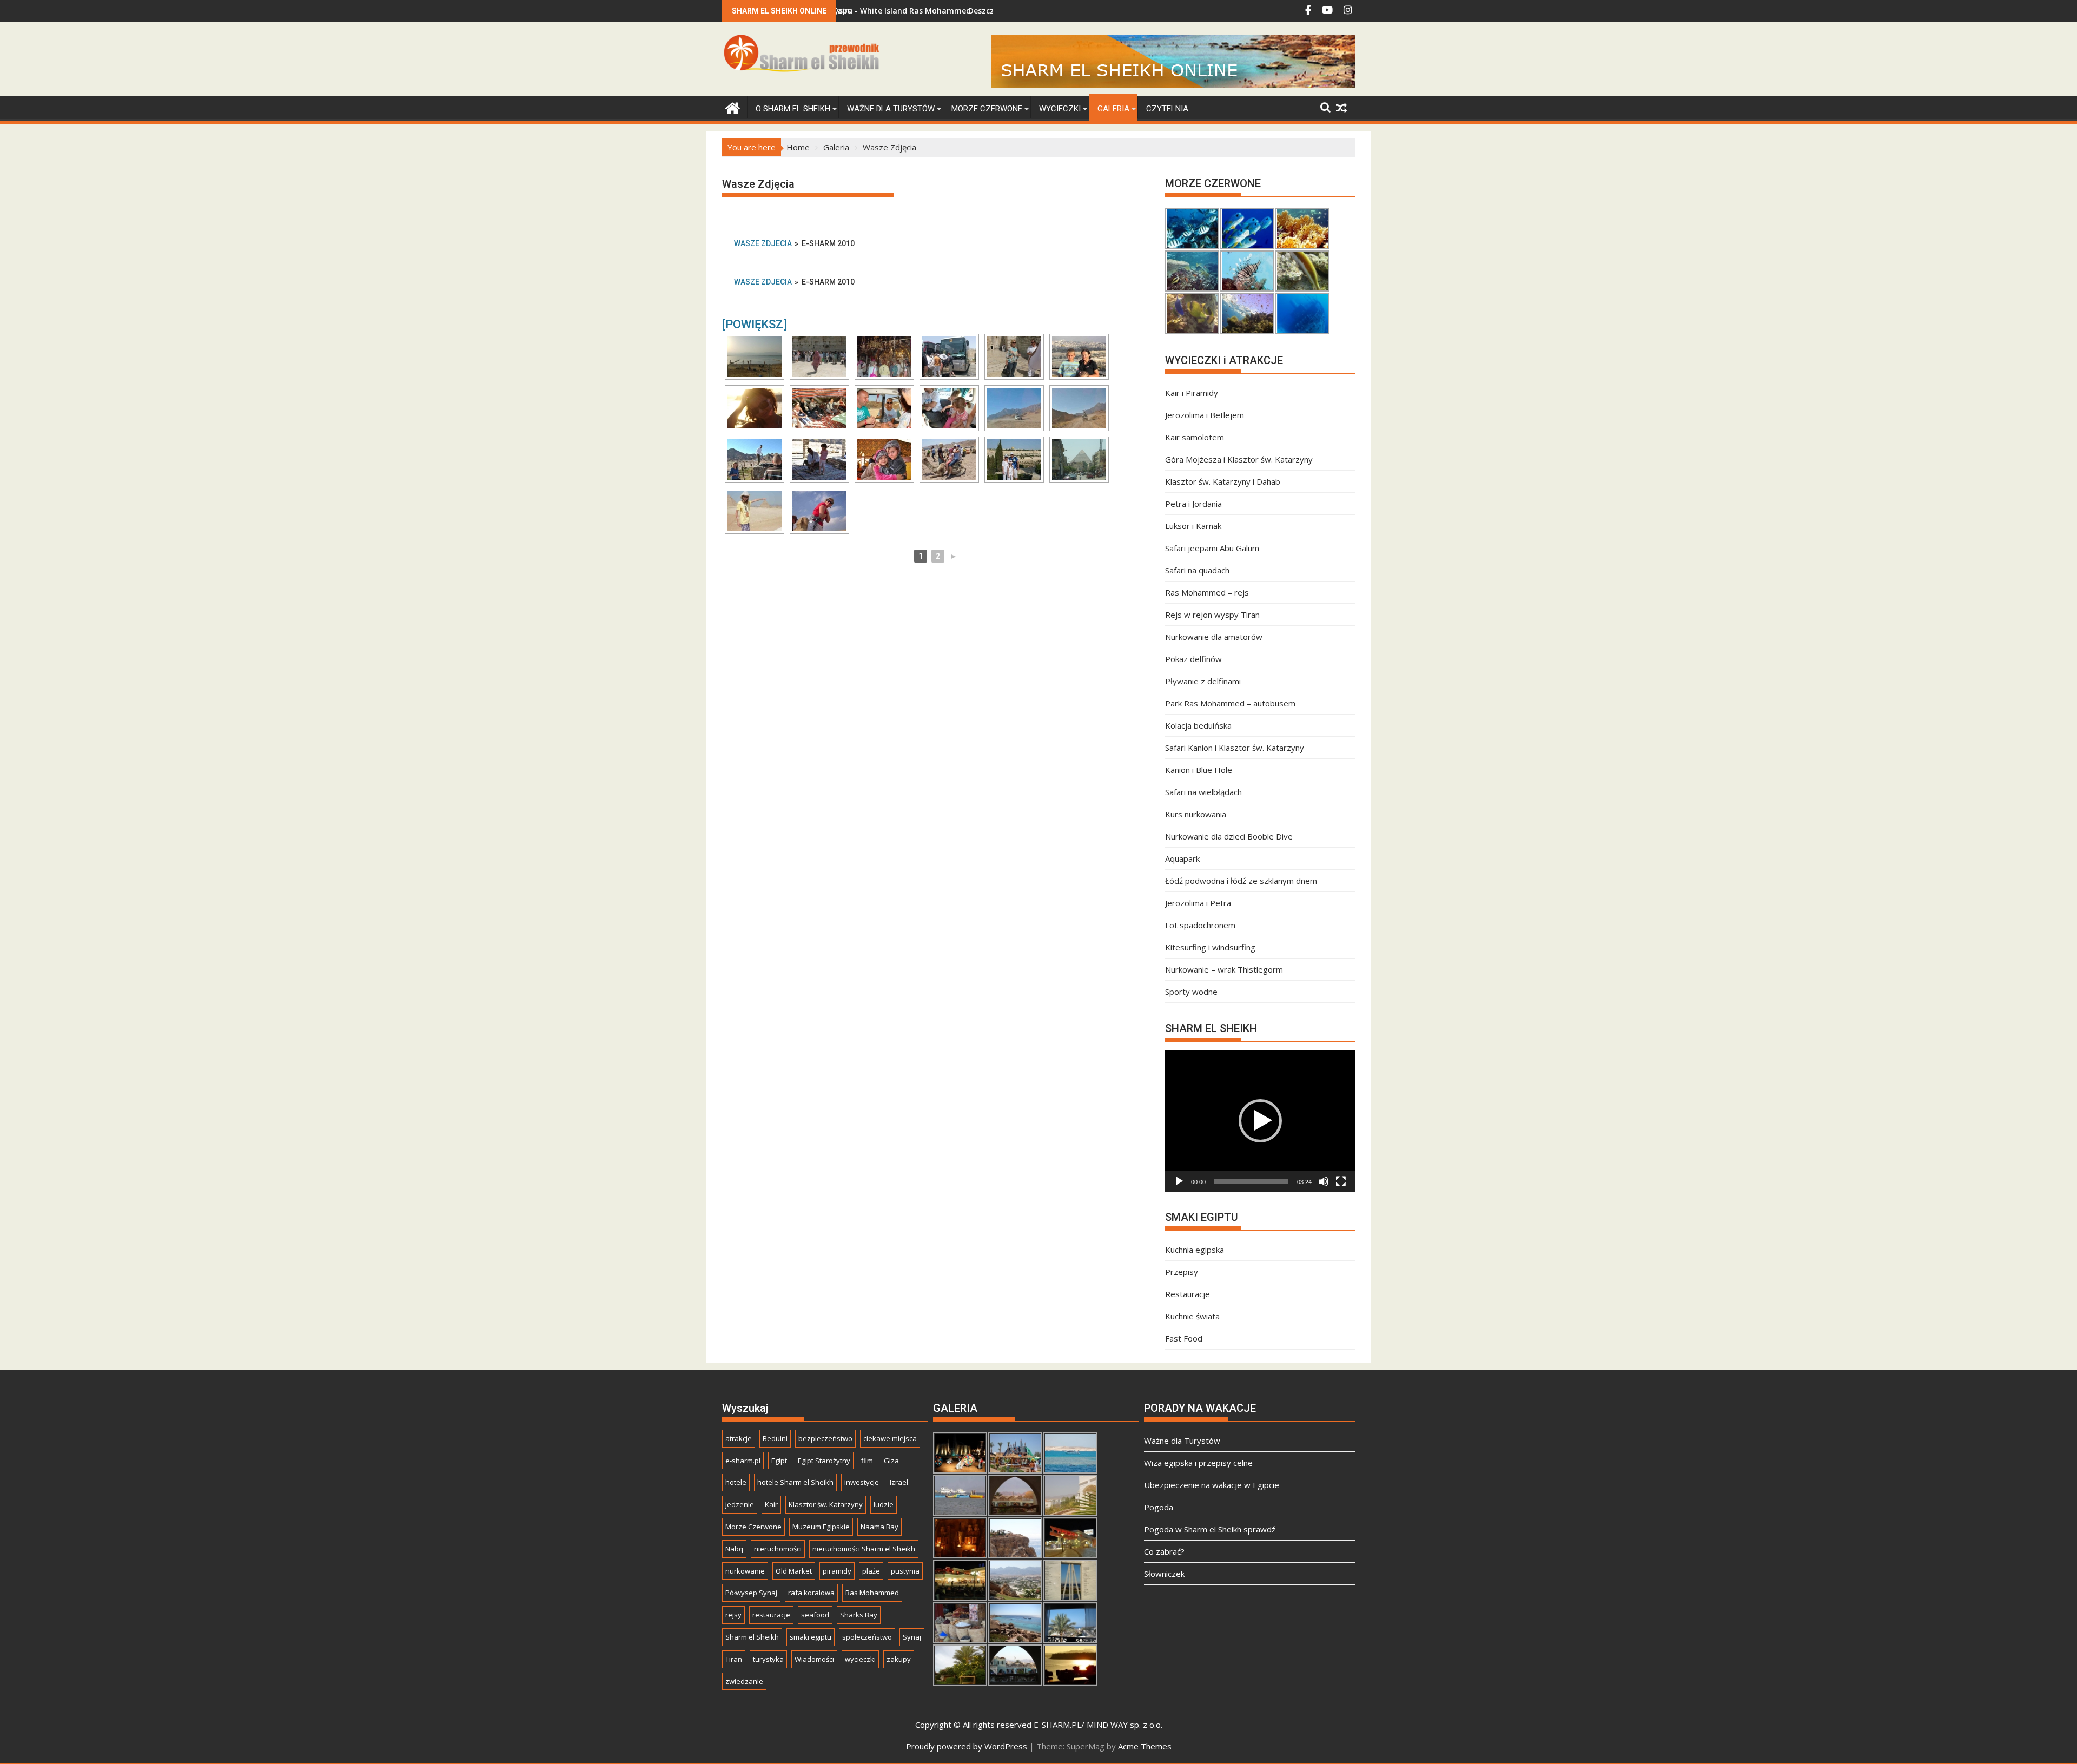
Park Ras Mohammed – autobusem (1230, 703)
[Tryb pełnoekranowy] (1341, 1181)
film (867, 1461)
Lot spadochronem (1200, 925)
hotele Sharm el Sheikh (795, 1482)
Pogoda (1159, 1507)
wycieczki (860, 1659)
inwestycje (862, 1482)
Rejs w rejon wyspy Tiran (1212, 615)
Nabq (734, 1549)
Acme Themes (1145, 1746)
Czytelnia (1167, 109)
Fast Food (1184, 1338)
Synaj (912, 1637)
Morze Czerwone (987, 109)
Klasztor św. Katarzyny (826, 1504)
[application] (1260, 1121)
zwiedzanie (744, 1681)
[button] (1260, 1121)
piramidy (837, 1571)
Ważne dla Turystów (891, 109)
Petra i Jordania (1193, 504)
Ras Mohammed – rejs (1207, 592)
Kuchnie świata (1192, 1316)
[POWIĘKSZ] (755, 324)
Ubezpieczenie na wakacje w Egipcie (1212, 1485)
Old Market (794, 1571)
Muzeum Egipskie (821, 1527)
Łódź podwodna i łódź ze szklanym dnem (1241, 881)
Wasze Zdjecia (763, 243)
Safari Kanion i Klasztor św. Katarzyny (1235, 748)
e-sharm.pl (743, 1461)
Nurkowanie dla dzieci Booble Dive (1229, 836)
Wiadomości (814, 1659)
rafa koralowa (811, 1593)
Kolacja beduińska (1198, 725)
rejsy (733, 1615)
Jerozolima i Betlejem (1205, 415)
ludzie (884, 1504)
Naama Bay (879, 1527)
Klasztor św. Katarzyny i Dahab (1223, 481)
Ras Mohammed (872, 1593)
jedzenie (740, 1504)
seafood (815, 1615)
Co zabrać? (1164, 1551)
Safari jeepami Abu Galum (1212, 548)
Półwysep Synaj (751, 1593)
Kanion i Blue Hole (1199, 770)
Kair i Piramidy (1192, 393)
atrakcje (739, 1438)
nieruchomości (778, 1549)
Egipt (779, 1461)
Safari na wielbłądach (1203, 792)
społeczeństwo (867, 1637)
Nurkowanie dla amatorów (1214, 637)
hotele (736, 1482)
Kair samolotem (1195, 437)
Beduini (775, 1438)
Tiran (734, 1659)
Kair (771, 1504)
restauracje (771, 1615)
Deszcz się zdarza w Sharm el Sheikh (942, 11)
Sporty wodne (1191, 992)
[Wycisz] (1324, 1181)
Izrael (899, 1482)
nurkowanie (745, 1571)
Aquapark (1182, 858)
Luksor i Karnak (1193, 526)
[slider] (1251, 1181)
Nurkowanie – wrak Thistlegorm (1224, 969)
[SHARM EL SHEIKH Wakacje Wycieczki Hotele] (733, 107)
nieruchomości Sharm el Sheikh (864, 1549)
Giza (891, 1461)
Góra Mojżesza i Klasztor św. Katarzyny (1239, 459)
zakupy (899, 1659)
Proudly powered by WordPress (967, 1746)
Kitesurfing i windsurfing (1210, 947)
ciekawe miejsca (890, 1438)
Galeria (1113, 109)
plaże (871, 1571)
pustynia (905, 1571)
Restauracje (1188, 1294)
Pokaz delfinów (1193, 659)
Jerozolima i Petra (1198, 903)
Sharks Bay (859, 1615)
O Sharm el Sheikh (793, 109)
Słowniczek (1164, 1574)
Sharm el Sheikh (752, 1637)
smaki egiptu (811, 1637)
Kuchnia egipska (1195, 1250)
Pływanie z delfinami (1203, 681)
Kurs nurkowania (1196, 814)
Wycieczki (1060, 109)
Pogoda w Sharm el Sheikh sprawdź (1210, 1529)
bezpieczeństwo (825, 1438)
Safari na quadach (1197, 570)
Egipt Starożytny (824, 1461)
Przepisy (1182, 1272)
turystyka (768, 1659)
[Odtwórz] (1179, 1181)
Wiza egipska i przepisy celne (1198, 1463)
